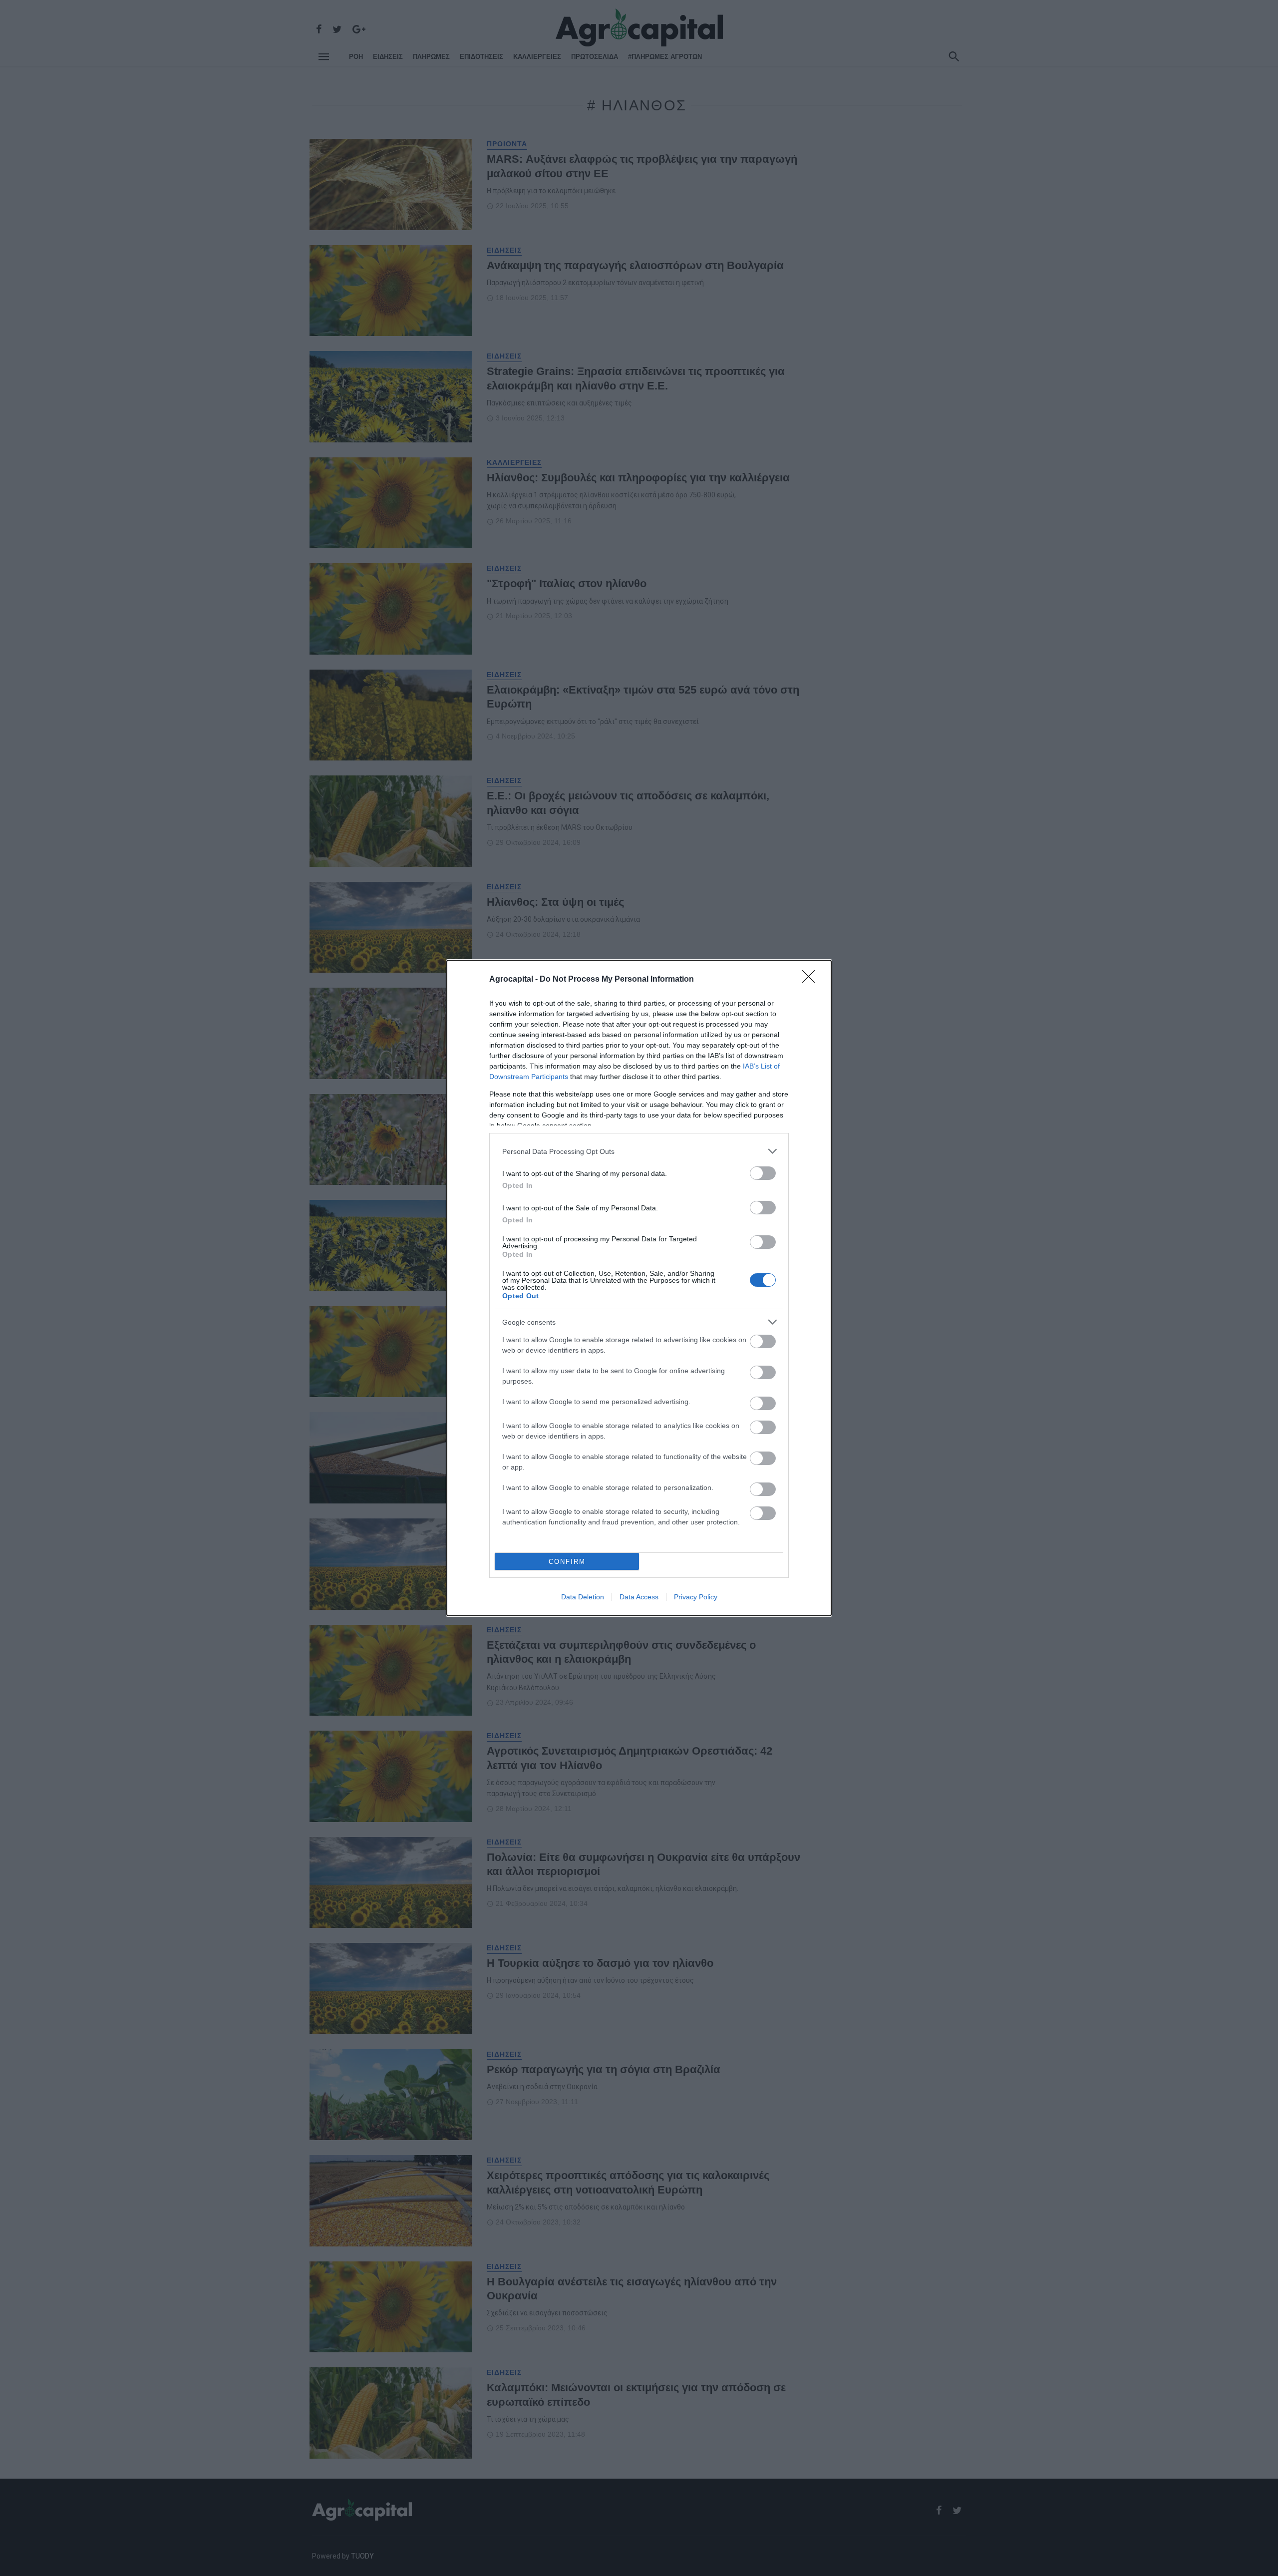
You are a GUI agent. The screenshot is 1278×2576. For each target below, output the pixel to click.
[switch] (763, 1173)
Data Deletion (583, 1597)
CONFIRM (567, 1562)
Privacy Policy (696, 1597)
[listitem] (639, 1151)
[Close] (812, 980)
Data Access (639, 1597)
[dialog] (639, 1288)
